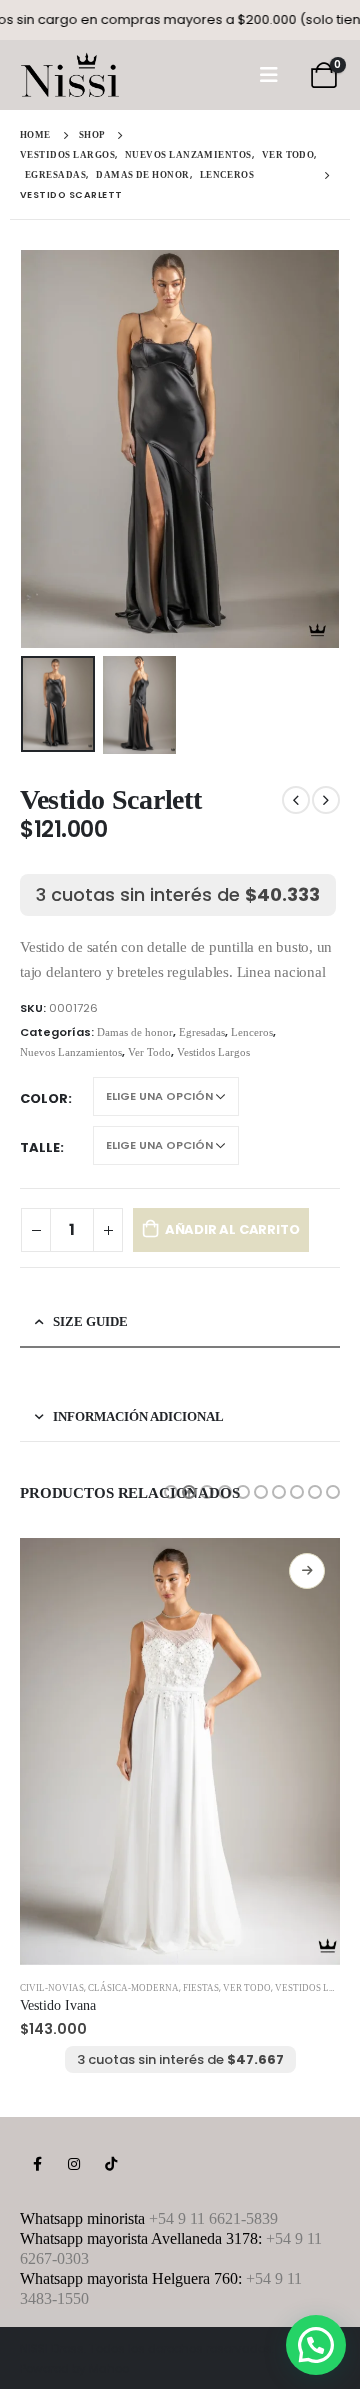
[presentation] (45, 449)
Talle (40, 1147)
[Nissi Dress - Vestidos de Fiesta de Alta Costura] (70, 75)
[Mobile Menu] (269, 75)
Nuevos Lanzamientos (71, 1052)
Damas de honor (135, 1032)
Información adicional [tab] (138, 1416)
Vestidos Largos (213, 1052)
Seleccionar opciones (307, 1571)
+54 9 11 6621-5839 (213, 2218)
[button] (171, 1492)
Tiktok (111, 2164)
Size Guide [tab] (90, 1321)
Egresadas (202, 1032)
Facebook (37, 2164)
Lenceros (252, 1032)
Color (44, 1098)
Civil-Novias (52, 1988)
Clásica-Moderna (133, 1988)
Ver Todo (149, 1052)
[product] (180, 1751)
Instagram (74, 2164)
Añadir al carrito (232, 1229)
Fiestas (201, 1988)
